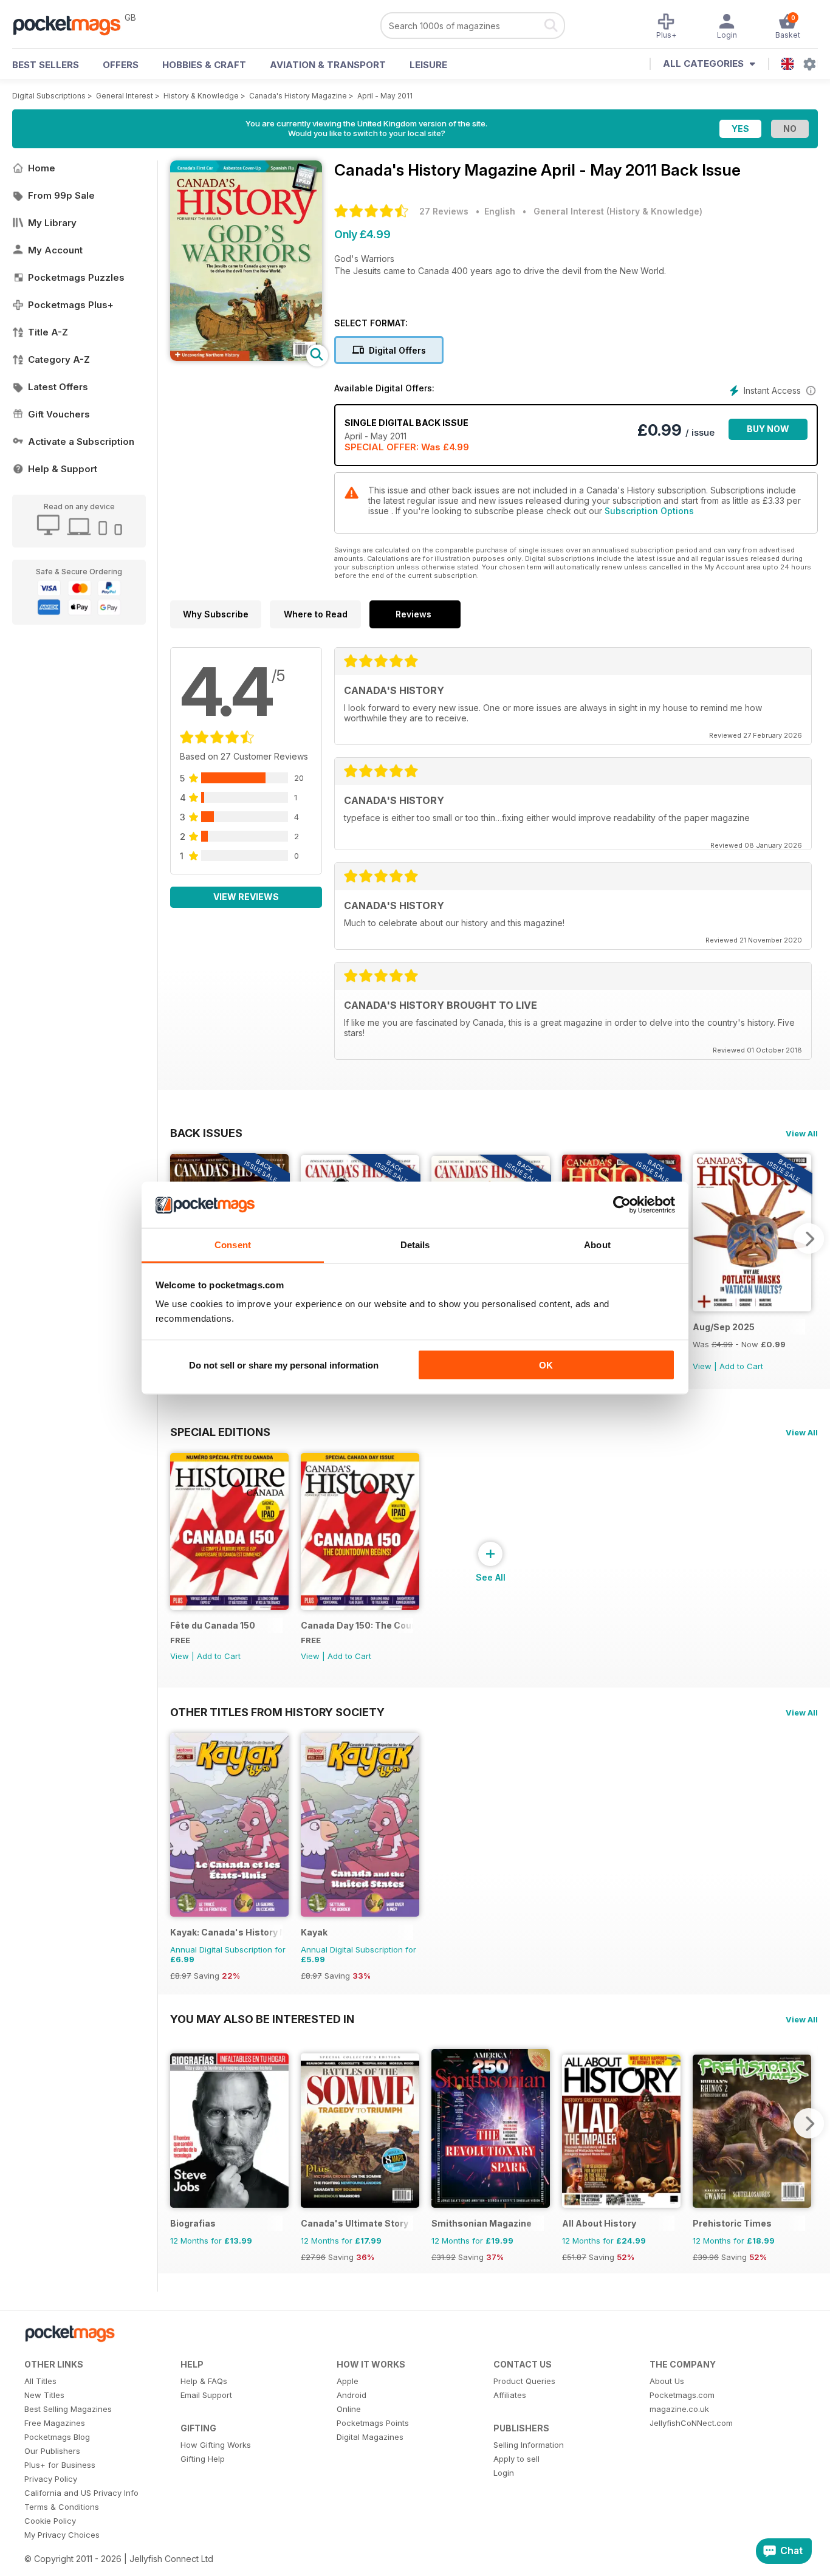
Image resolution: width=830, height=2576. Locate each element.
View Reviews (246, 897)
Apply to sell (516, 2459)
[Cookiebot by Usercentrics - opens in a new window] (622, 1205)
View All (802, 1133)
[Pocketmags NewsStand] (73, 24)
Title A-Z (48, 332)
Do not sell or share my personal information (284, 1365)
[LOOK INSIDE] (246, 358)
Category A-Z (59, 359)
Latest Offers (58, 387)
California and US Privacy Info (81, 2493)
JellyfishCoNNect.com (691, 2423)
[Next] (809, 1238)
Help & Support (63, 469)
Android (352, 2395)
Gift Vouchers (59, 414)
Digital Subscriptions (49, 96)
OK (546, 1365)
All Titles (40, 2381)
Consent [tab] (233, 1245)
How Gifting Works (216, 2445)
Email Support (206, 2395)
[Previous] (179, 2123)
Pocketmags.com (682, 2395)
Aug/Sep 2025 (724, 1327)
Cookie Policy (50, 2521)
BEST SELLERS (46, 65)
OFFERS (121, 65)
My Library (52, 223)
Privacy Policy (51, 2479)
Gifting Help (203, 2459)
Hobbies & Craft (204, 65)
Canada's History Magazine (298, 96)
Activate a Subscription (81, 441)
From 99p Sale (61, 195)
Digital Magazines (370, 2437)
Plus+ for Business (60, 2465)
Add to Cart (741, 1366)
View (702, 1366)
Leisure (428, 65)
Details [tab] (415, 1245)
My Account (55, 250)
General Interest (125, 96)
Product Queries (524, 2381)
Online (349, 2409)
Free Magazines (55, 2423)
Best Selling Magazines (68, 2409)
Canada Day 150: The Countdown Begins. (357, 1625)
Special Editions (220, 1432)
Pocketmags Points (373, 2423)
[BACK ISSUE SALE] (752, 1308)
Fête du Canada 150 (213, 1625)
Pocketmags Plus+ (71, 305)
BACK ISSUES (206, 1133)
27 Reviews (444, 211)
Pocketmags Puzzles (76, 277)
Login (504, 2473)
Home (42, 168)
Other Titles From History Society (277, 1712)
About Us (667, 2381)
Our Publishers (52, 2451)
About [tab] (597, 1245)
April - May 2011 (385, 96)
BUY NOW (768, 429)
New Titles (44, 2395)
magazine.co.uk (679, 2409)
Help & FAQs (204, 2381)
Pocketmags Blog (57, 2437)
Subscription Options (649, 511)
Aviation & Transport (328, 65)
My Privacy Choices (62, 2535)
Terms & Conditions (62, 2507)
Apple (348, 2381)
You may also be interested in (262, 2019)
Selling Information (529, 2445)
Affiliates (510, 2395)
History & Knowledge (201, 96)
